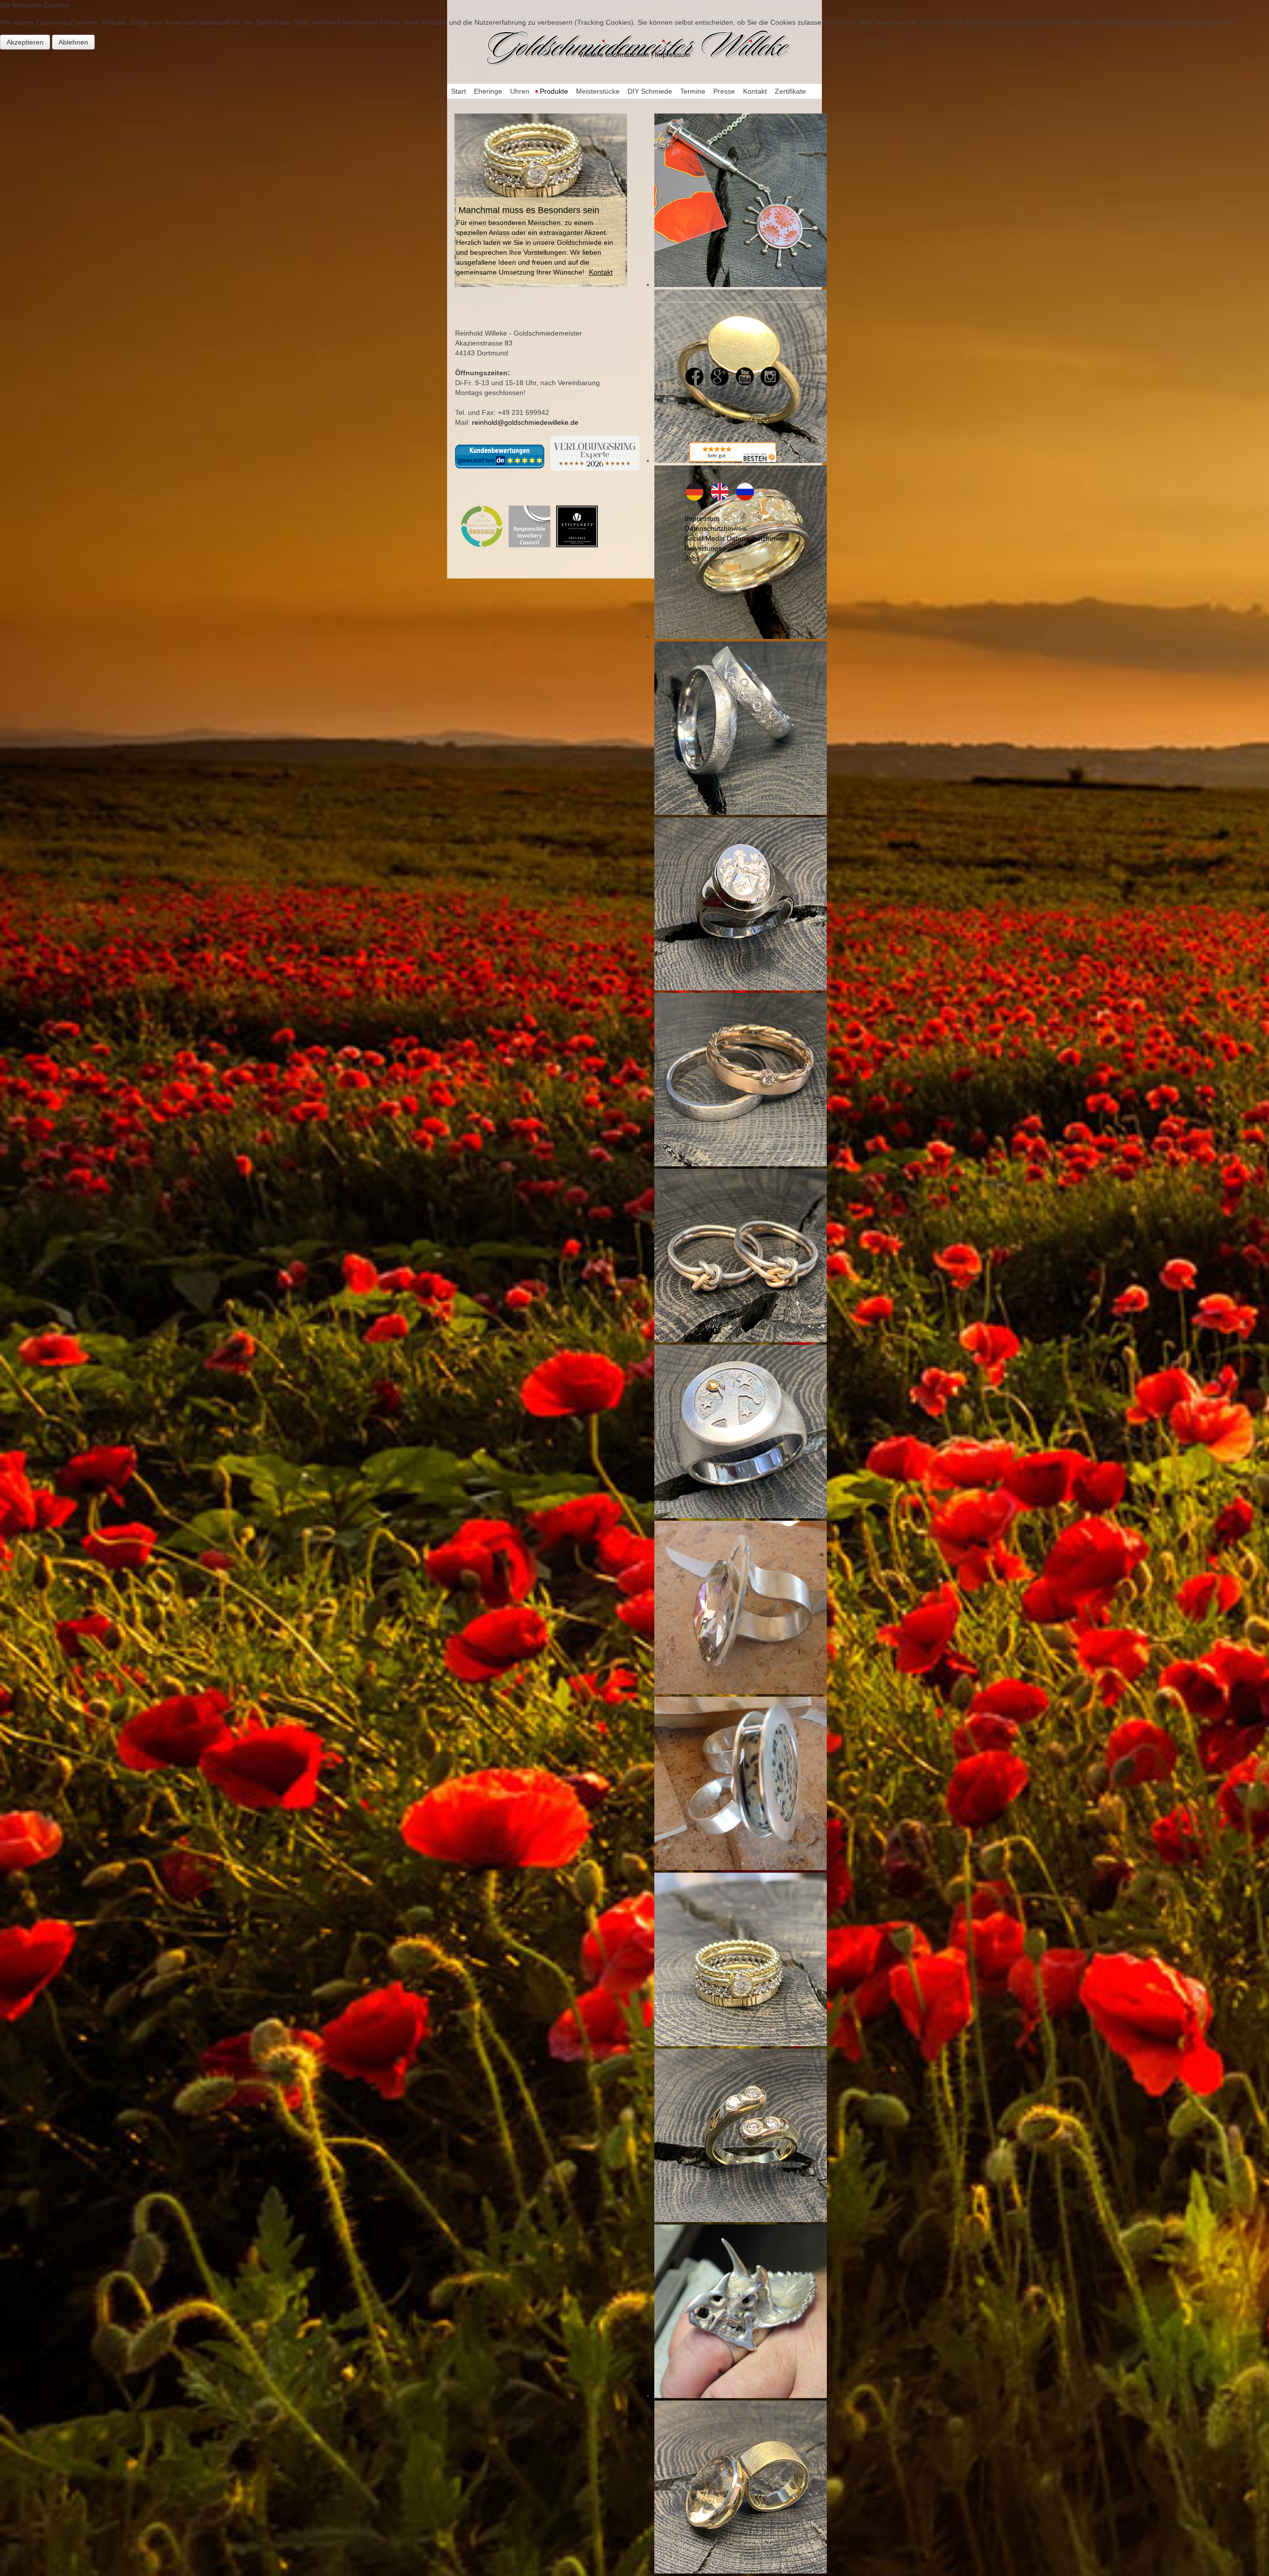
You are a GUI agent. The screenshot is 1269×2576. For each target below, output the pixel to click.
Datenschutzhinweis (716, 528)
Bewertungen (705, 548)
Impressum (702, 518)
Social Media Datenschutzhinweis (737, 538)
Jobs (692, 558)
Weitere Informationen (614, 55)
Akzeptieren (25, 42)
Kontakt (601, 272)
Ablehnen (73, 42)
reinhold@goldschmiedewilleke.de (525, 422)
